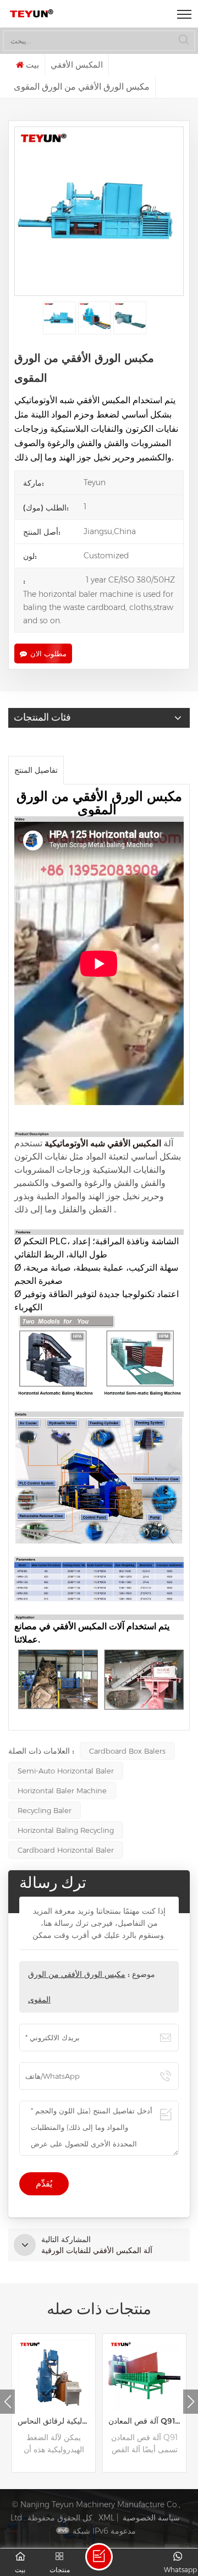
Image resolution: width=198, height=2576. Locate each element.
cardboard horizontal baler (66, 1850)
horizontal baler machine (62, 1790)
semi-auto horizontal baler (66, 1771)
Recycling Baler (45, 1810)
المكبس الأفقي (77, 65)
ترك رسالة (99, 2557)
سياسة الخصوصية (151, 2518)
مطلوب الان (48, 653)
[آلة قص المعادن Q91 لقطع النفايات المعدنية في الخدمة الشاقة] (144, 2375)
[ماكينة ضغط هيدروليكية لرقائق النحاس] (54, 2375)
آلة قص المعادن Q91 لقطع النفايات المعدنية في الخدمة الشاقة (147, 2421)
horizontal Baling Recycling (66, 1830)
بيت (32, 65)
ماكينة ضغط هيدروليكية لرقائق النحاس (56, 2421)
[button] (191, 2402)
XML (106, 2518)
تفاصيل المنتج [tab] (36, 770)
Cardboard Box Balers (127, 1751)
